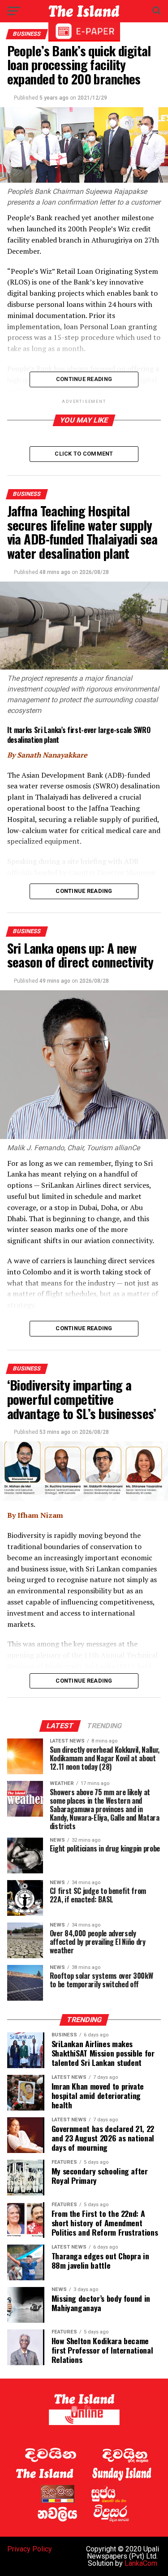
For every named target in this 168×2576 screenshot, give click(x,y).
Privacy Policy (30, 2549)
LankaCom (141, 2563)
